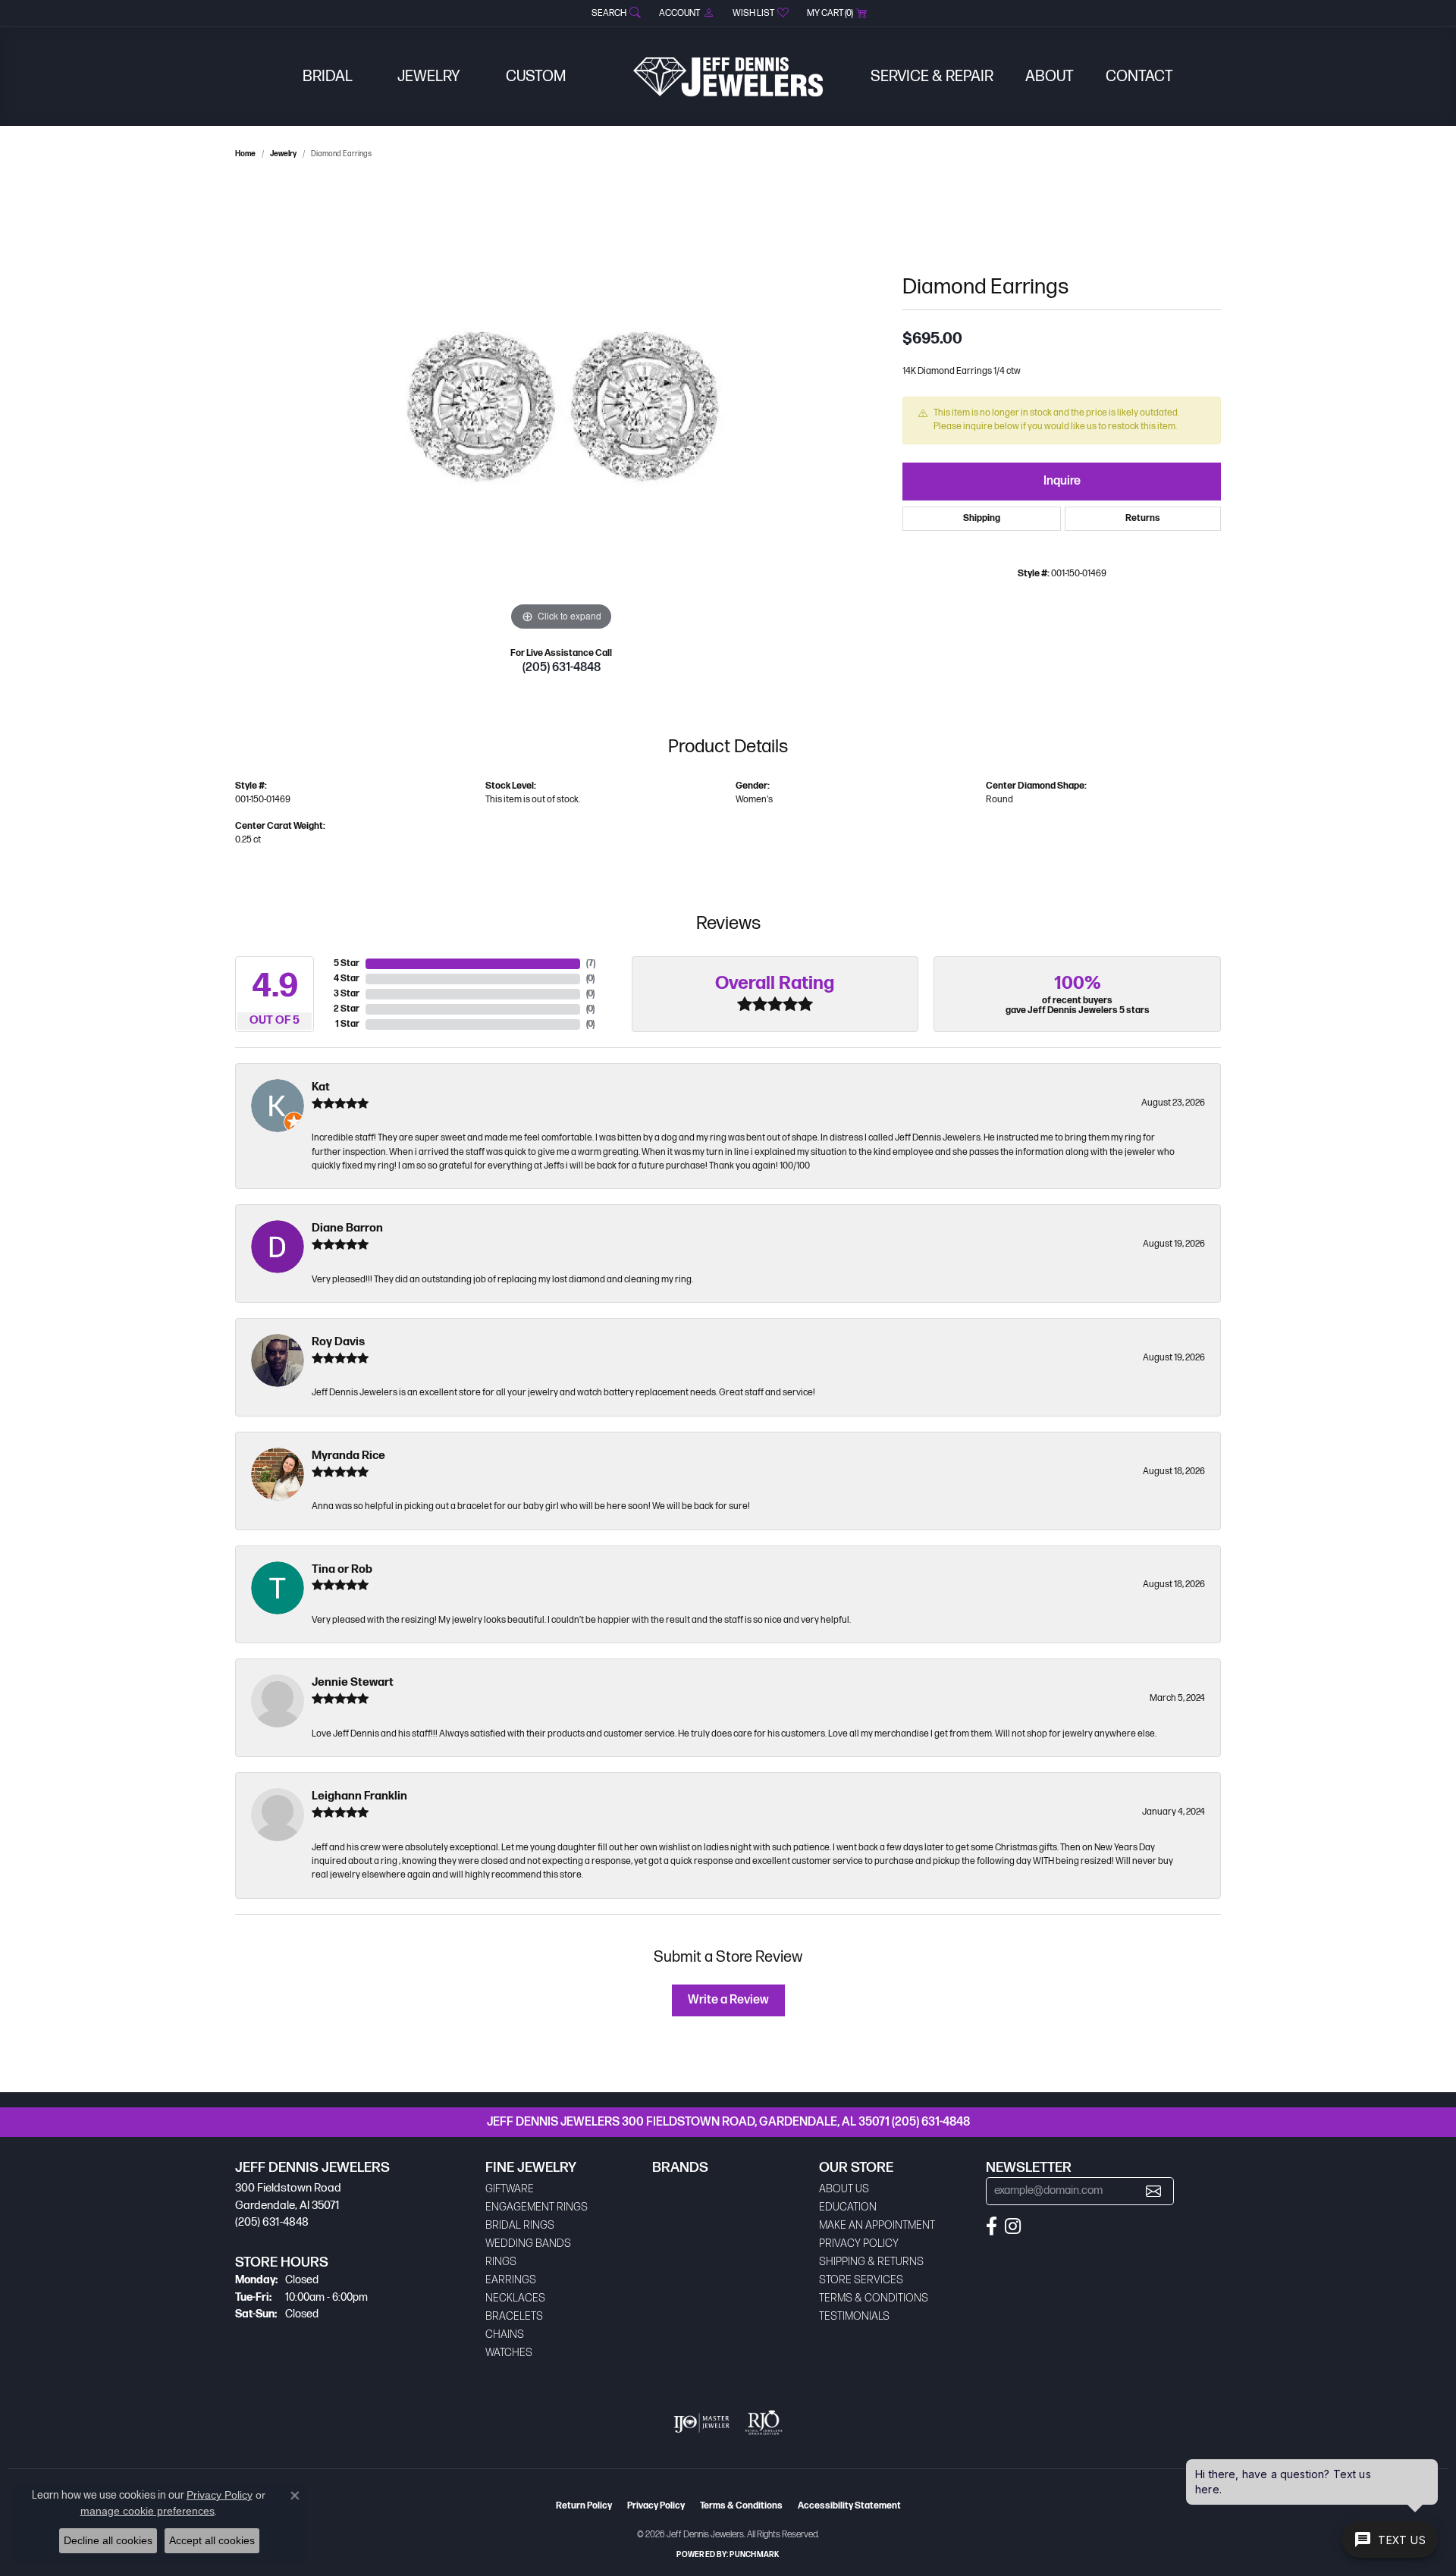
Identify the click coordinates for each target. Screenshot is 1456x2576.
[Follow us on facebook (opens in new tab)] (992, 2226)
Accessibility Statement (849, 2506)
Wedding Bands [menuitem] (528, 2243)
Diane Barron (347, 1228)
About (1050, 77)
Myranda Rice (348, 1456)
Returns (1143, 518)
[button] (615, 13)
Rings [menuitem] (501, 2262)
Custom (536, 77)
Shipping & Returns (871, 2262)
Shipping (982, 518)
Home (245, 154)
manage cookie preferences (147, 2511)
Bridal (328, 77)
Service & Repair (932, 77)
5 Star (347, 963)
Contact (1139, 77)
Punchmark (754, 2555)
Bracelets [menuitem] (514, 2316)
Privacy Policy (859, 2243)
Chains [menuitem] (505, 2334)
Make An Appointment (877, 2225)
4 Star (347, 979)
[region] (561, 407)
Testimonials (854, 2316)
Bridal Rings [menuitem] (520, 2225)
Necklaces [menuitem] (515, 2298)
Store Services (861, 2280)
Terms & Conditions (874, 2298)
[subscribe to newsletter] (1153, 2191)
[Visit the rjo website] (764, 2423)
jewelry (283, 154)
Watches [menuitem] (509, 2353)
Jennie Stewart (353, 1682)
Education (848, 2207)
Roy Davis (338, 1342)
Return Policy (584, 2506)
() (591, 963)
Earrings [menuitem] (511, 2280)
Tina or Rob (342, 1569)
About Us (844, 2189)
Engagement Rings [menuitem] (537, 2207)
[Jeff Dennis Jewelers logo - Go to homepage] (728, 77)
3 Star (347, 994)
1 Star (347, 1024)
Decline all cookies (108, 2540)
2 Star (347, 1009)
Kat (321, 1087)
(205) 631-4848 (562, 668)
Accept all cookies (212, 2540)
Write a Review (728, 2000)
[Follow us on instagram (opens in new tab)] (1013, 2226)
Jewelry (429, 77)
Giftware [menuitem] (510, 2189)
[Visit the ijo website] (702, 2423)
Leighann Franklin (359, 1796)
